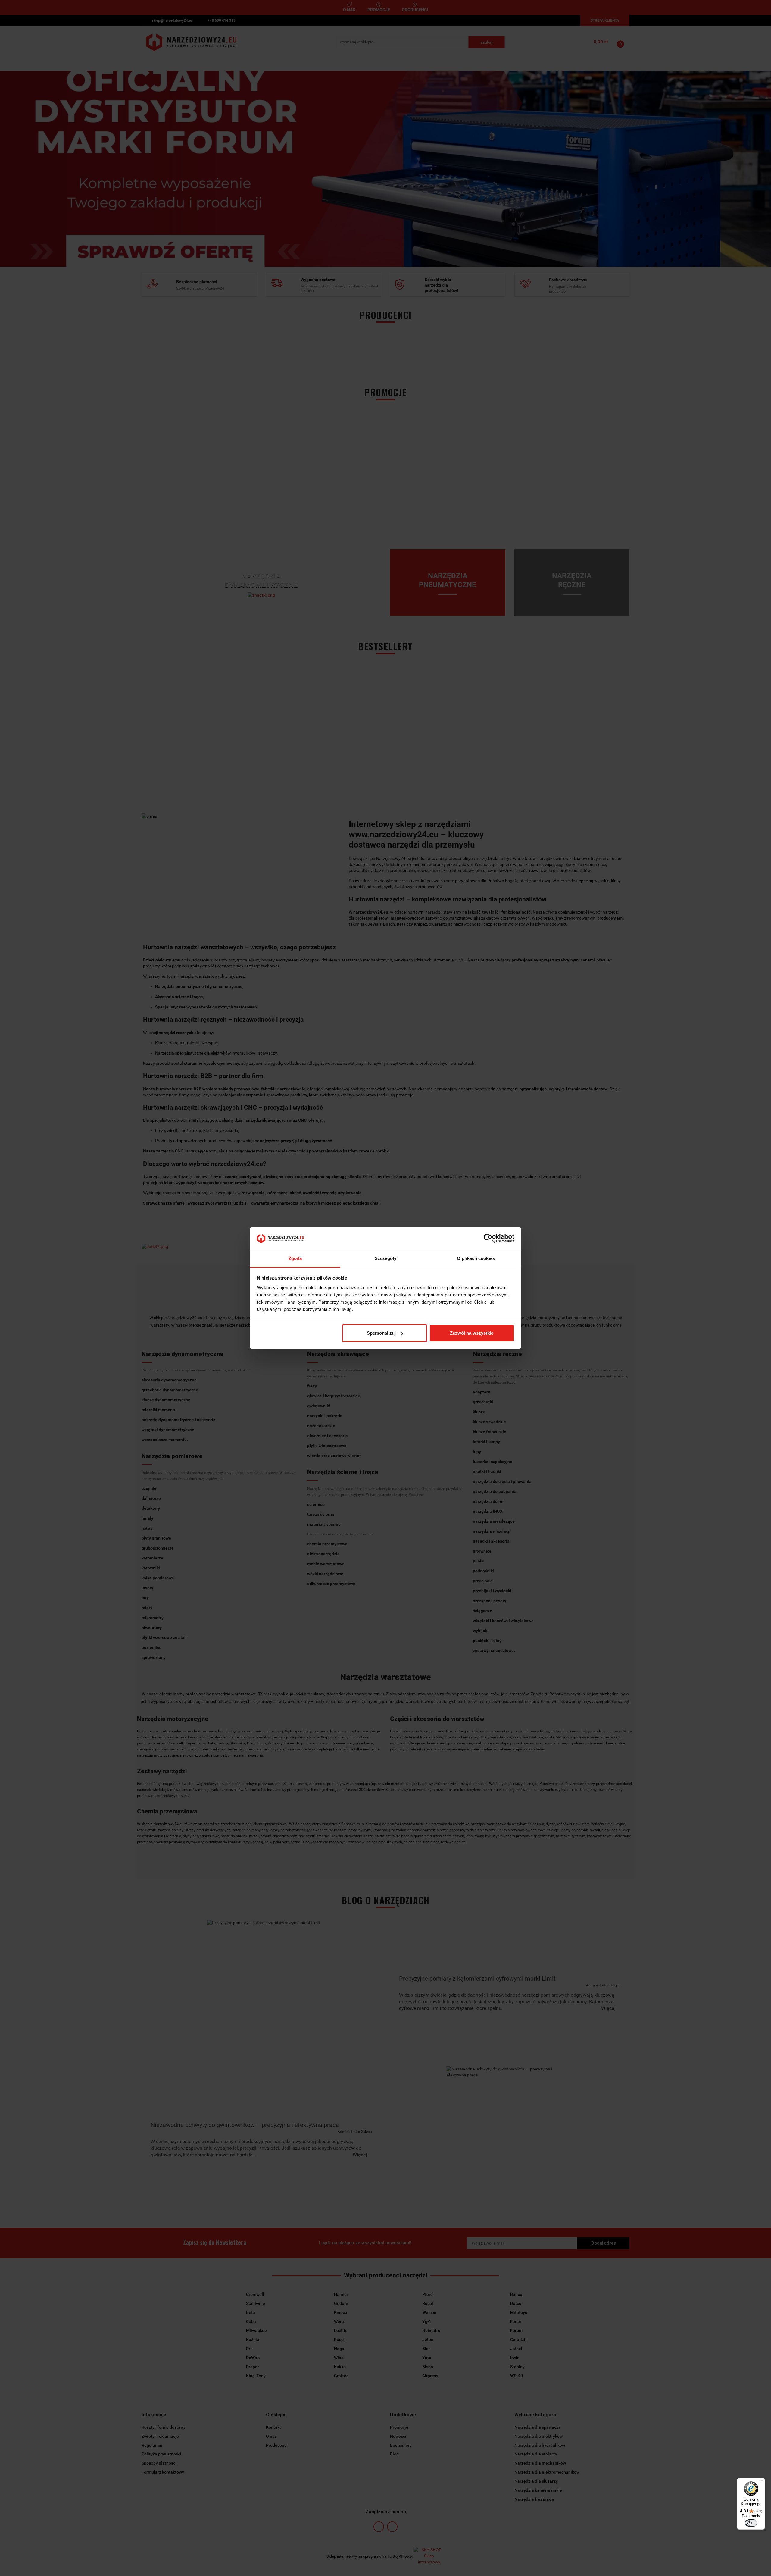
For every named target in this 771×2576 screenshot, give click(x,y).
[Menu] (761, 2482)
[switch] (751, 2523)
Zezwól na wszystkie (472, 1333)
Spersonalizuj (381, 1333)
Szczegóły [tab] (386, 1258)
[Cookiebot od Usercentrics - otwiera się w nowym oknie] (488, 1239)
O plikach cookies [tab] (476, 1258)
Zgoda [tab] (295, 1258)
